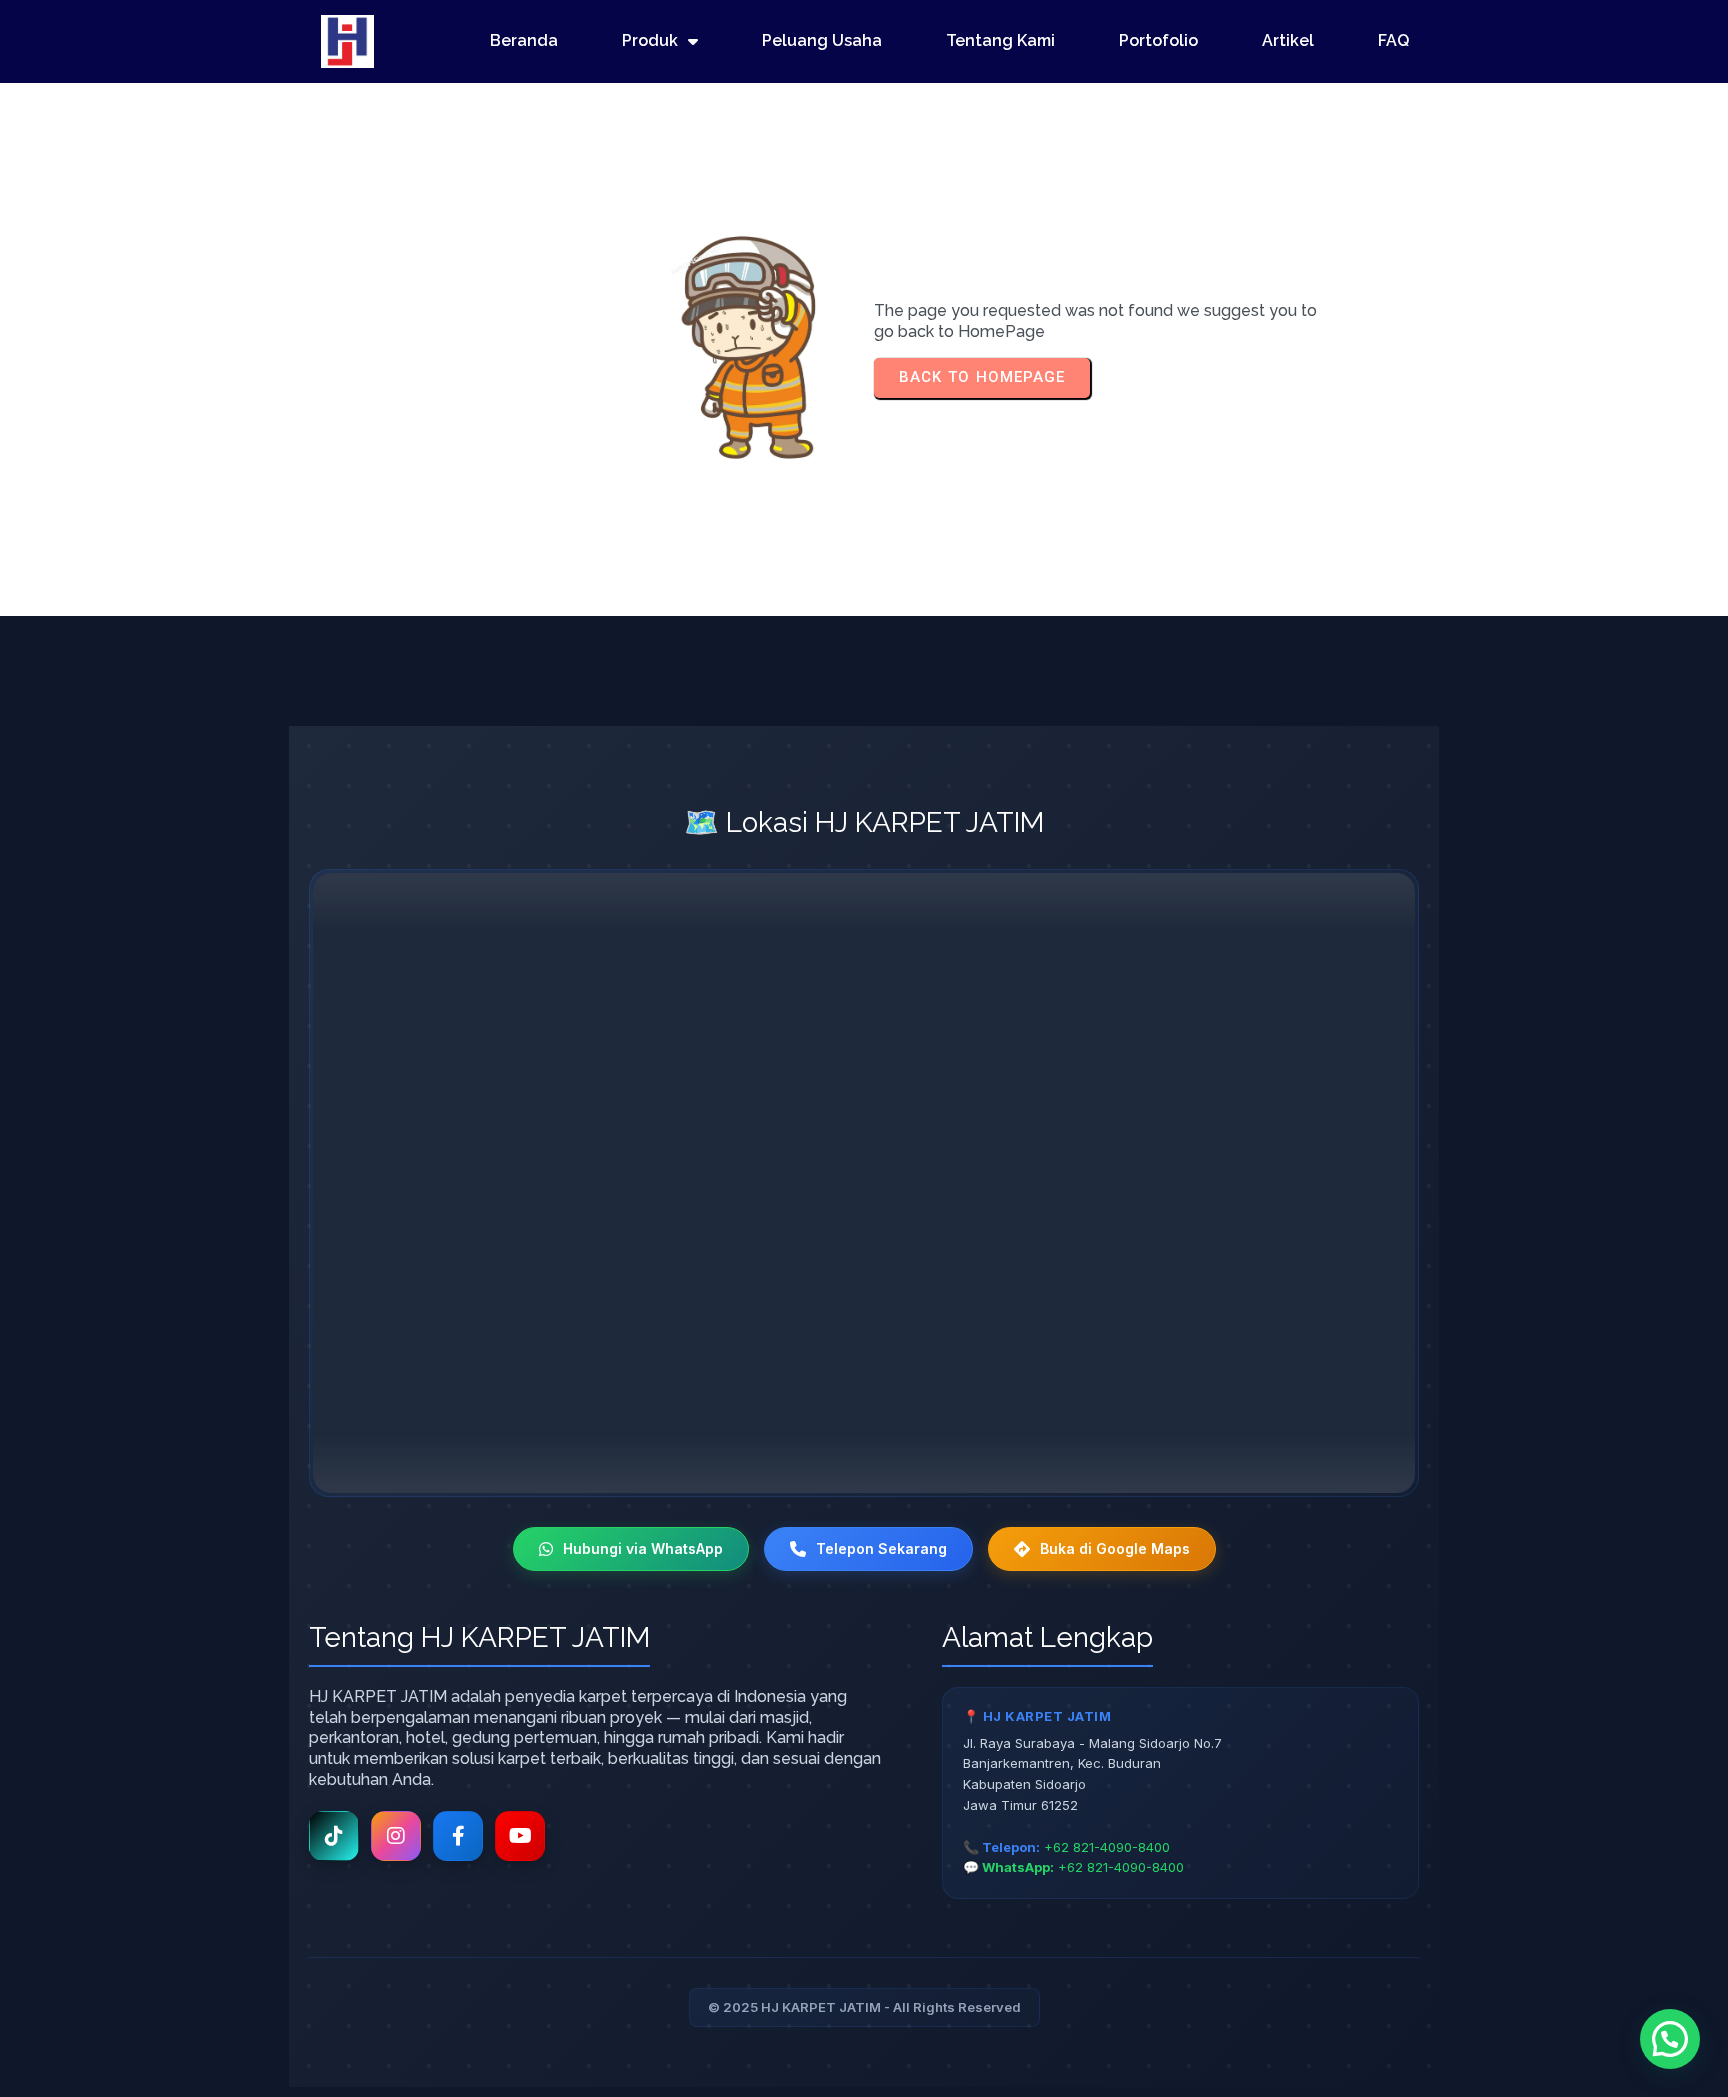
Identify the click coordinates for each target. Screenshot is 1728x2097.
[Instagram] (396, 1836)
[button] (1670, 2039)
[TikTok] (334, 1836)
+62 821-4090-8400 (1107, 1847)
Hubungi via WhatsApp (643, 1548)
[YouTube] (520, 1836)
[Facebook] (458, 1836)
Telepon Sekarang (881, 1548)
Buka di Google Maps (1115, 1548)
